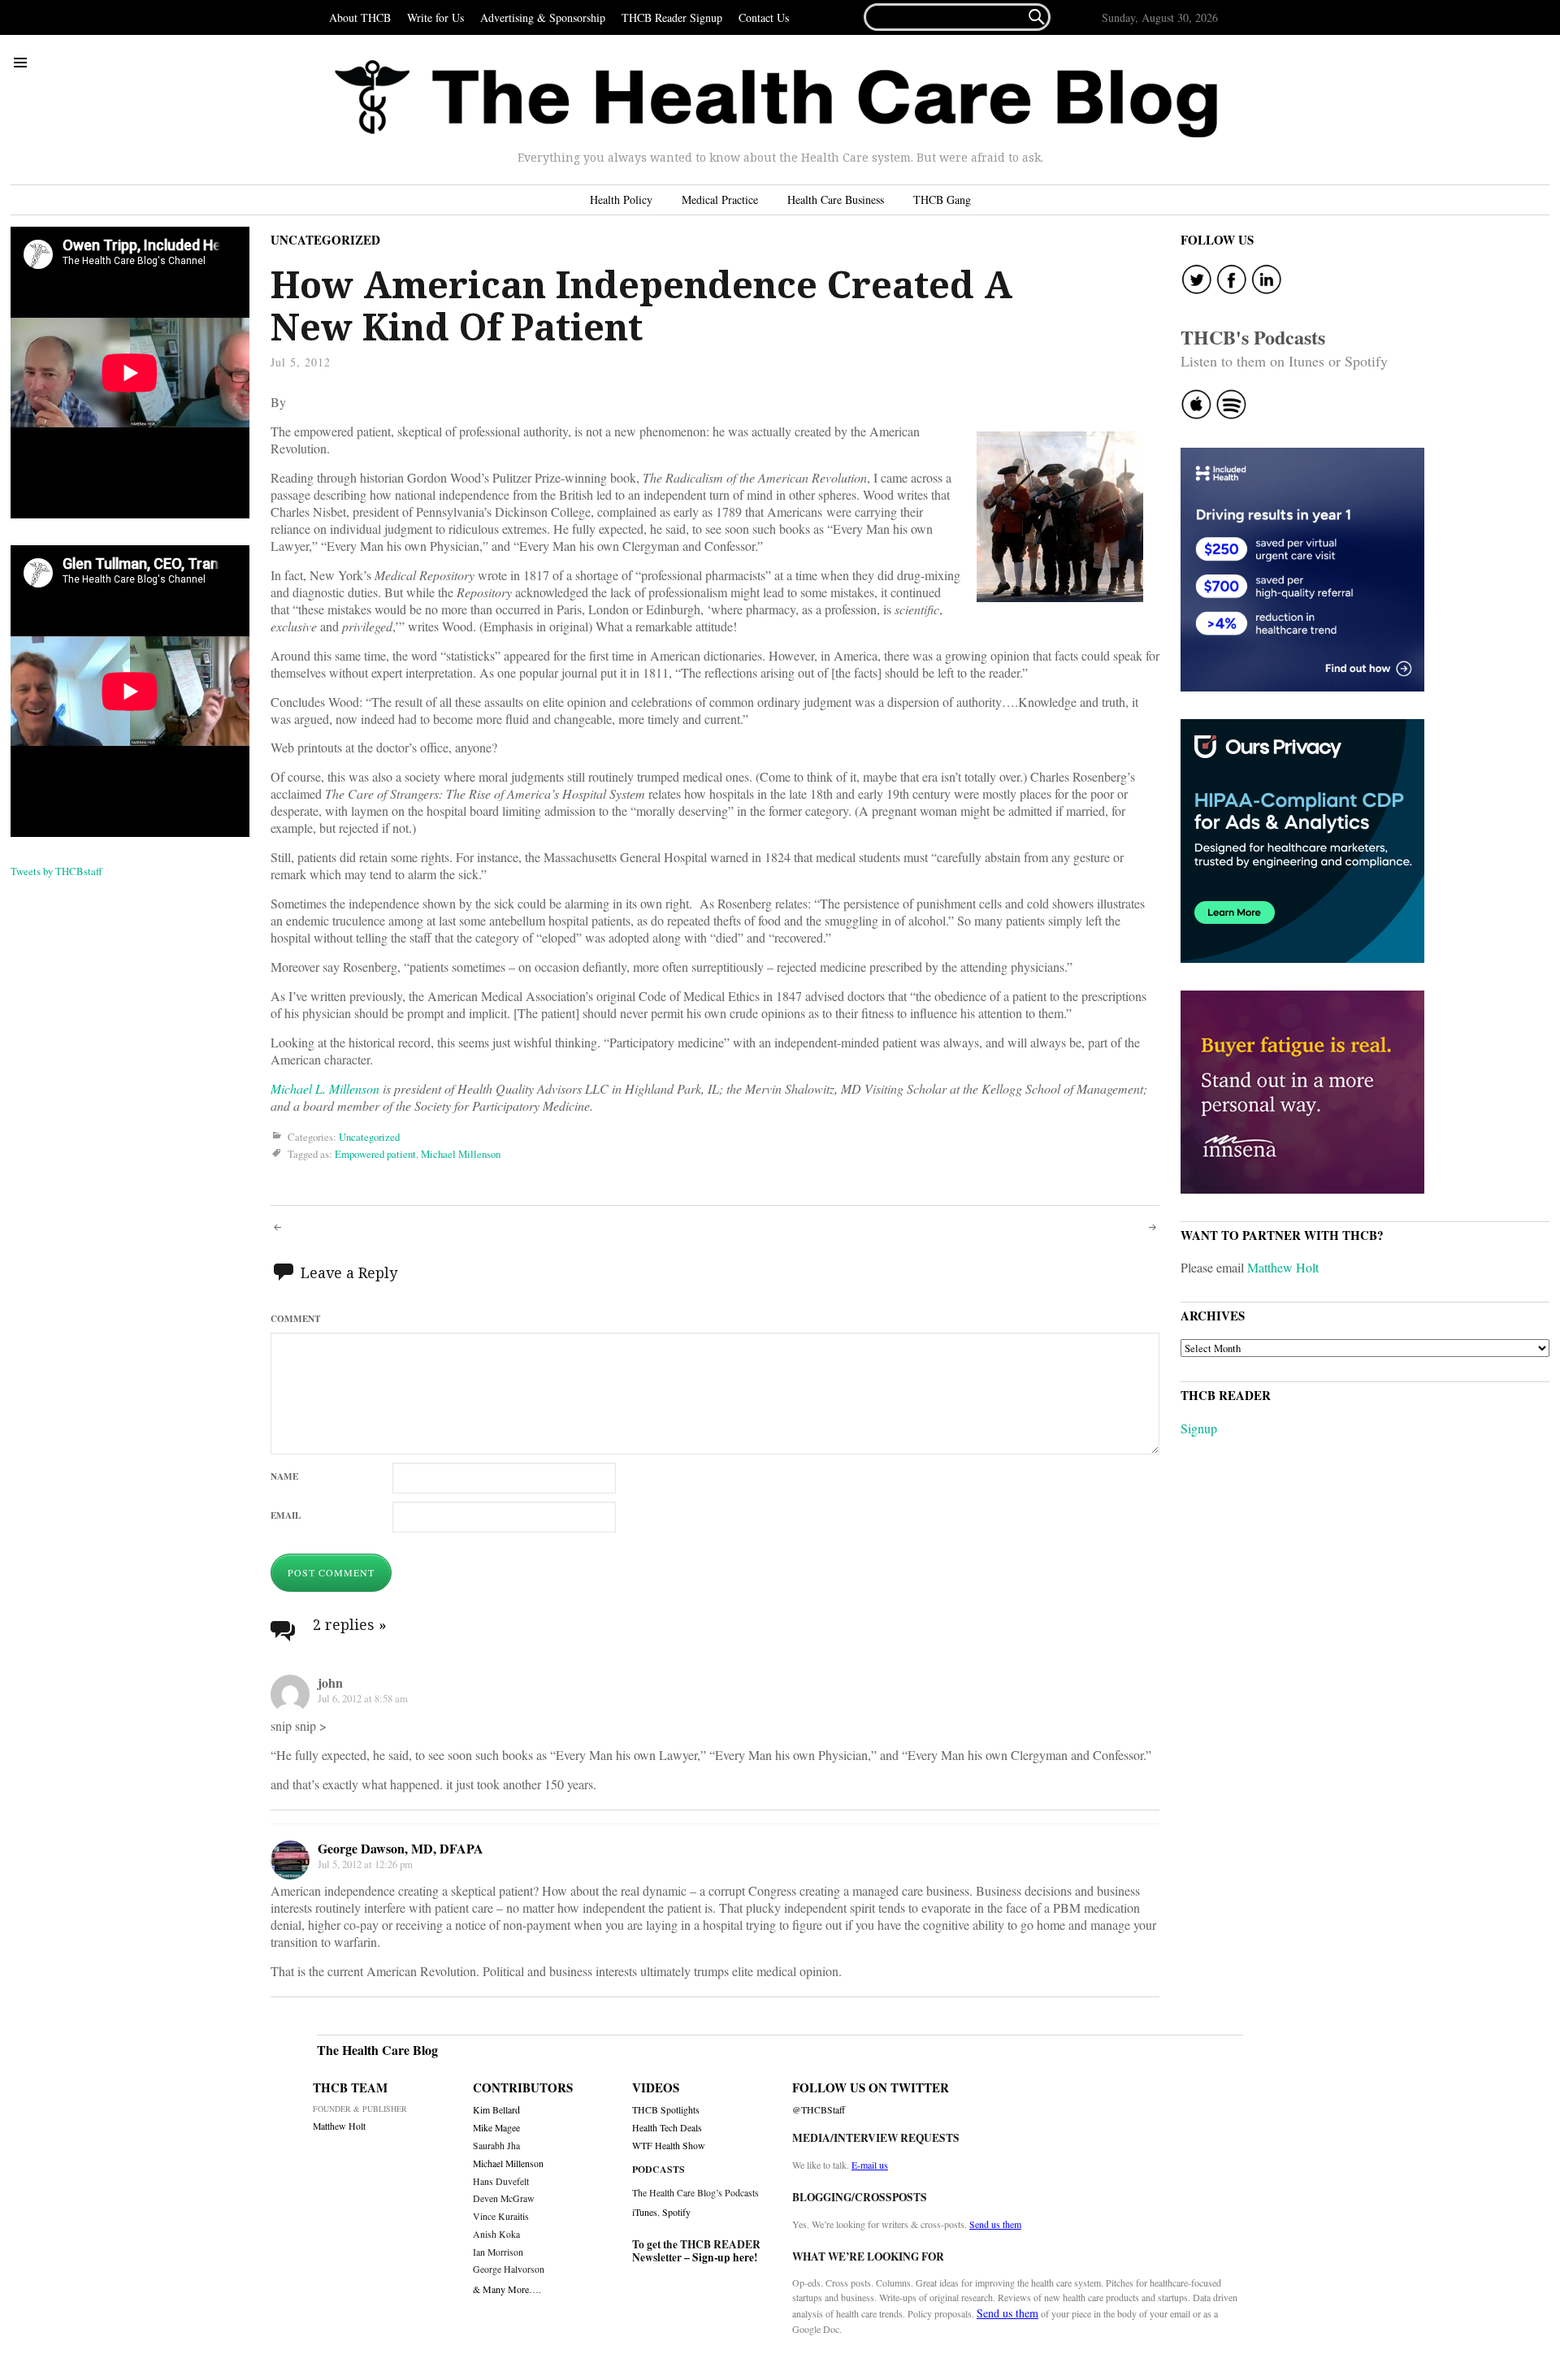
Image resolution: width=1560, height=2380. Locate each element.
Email (286, 1515)
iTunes (645, 2212)
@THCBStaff (819, 2110)
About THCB (360, 17)
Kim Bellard (496, 2110)
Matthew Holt (1283, 1267)
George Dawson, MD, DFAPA (401, 1848)
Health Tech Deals (667, 2128)
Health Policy (621, 199)
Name (284, 1476)
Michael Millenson (461, 1154)
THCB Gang (942, 199)
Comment (295, 1318)
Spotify (676, 2212)
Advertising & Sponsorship (543, 17)
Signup (1199, 1428)
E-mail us (870, 2165)
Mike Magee (496, 2128)
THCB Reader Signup (672, 17)
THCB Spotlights (666, 2110)
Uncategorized (325, 240)
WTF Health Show (669, 2146)
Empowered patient (375, 1154)
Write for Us (435, 17)
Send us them (995, 2224)
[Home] (776, 99)
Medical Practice (720, 199)
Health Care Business (836, 199)
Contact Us (764, 17)
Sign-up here (723, 2257)
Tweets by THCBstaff (56, 871)
